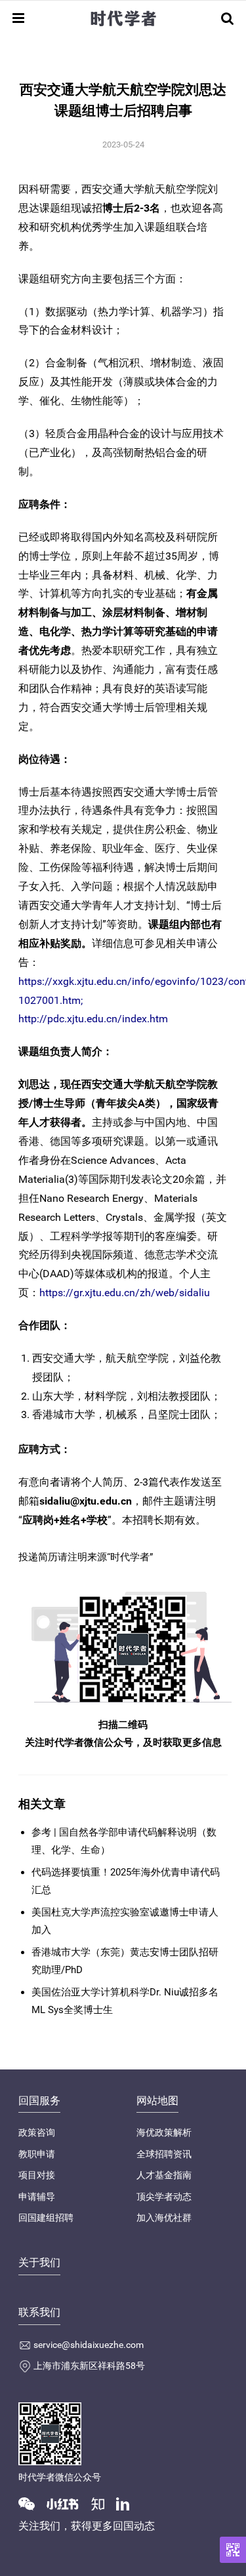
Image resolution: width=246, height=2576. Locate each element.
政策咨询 (37, 2132)
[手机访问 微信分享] (233, 2550)
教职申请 (37, 2154)
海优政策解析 (164, 2132)
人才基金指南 (164, 2175)
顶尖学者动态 (164, 2197)
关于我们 (39, 2262)
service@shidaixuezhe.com (89, 2345)
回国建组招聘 (46, 2218)
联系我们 (39, 2312)
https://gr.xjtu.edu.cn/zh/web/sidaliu (125, 1293)
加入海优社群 (164, 2218)
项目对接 (37, 2175)
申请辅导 (37, 2197)
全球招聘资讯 (164, 2154)
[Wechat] (31, 2503)
